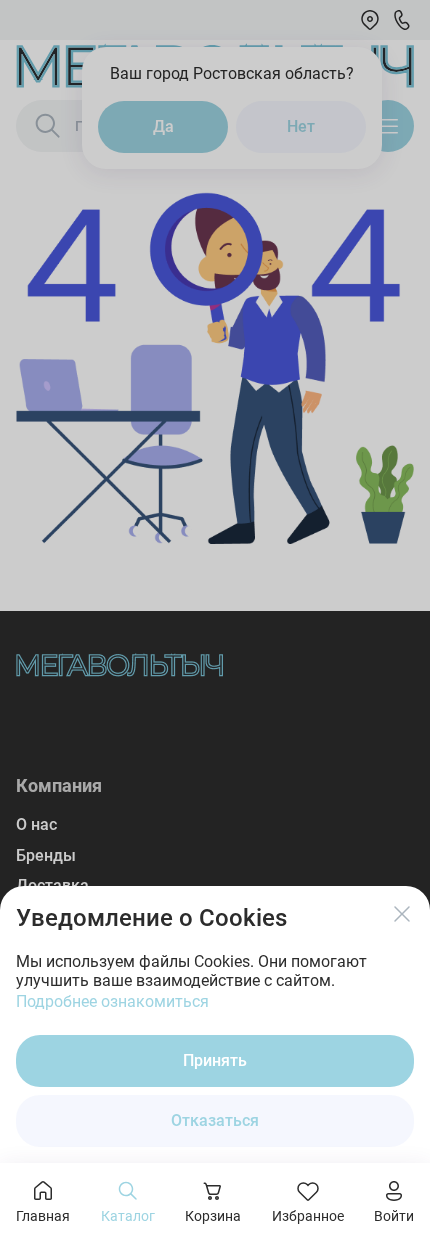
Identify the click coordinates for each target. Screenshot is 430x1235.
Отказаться (215, 1120)
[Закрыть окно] (402, 914)
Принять (215, 1060)
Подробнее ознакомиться (112, 1001)
